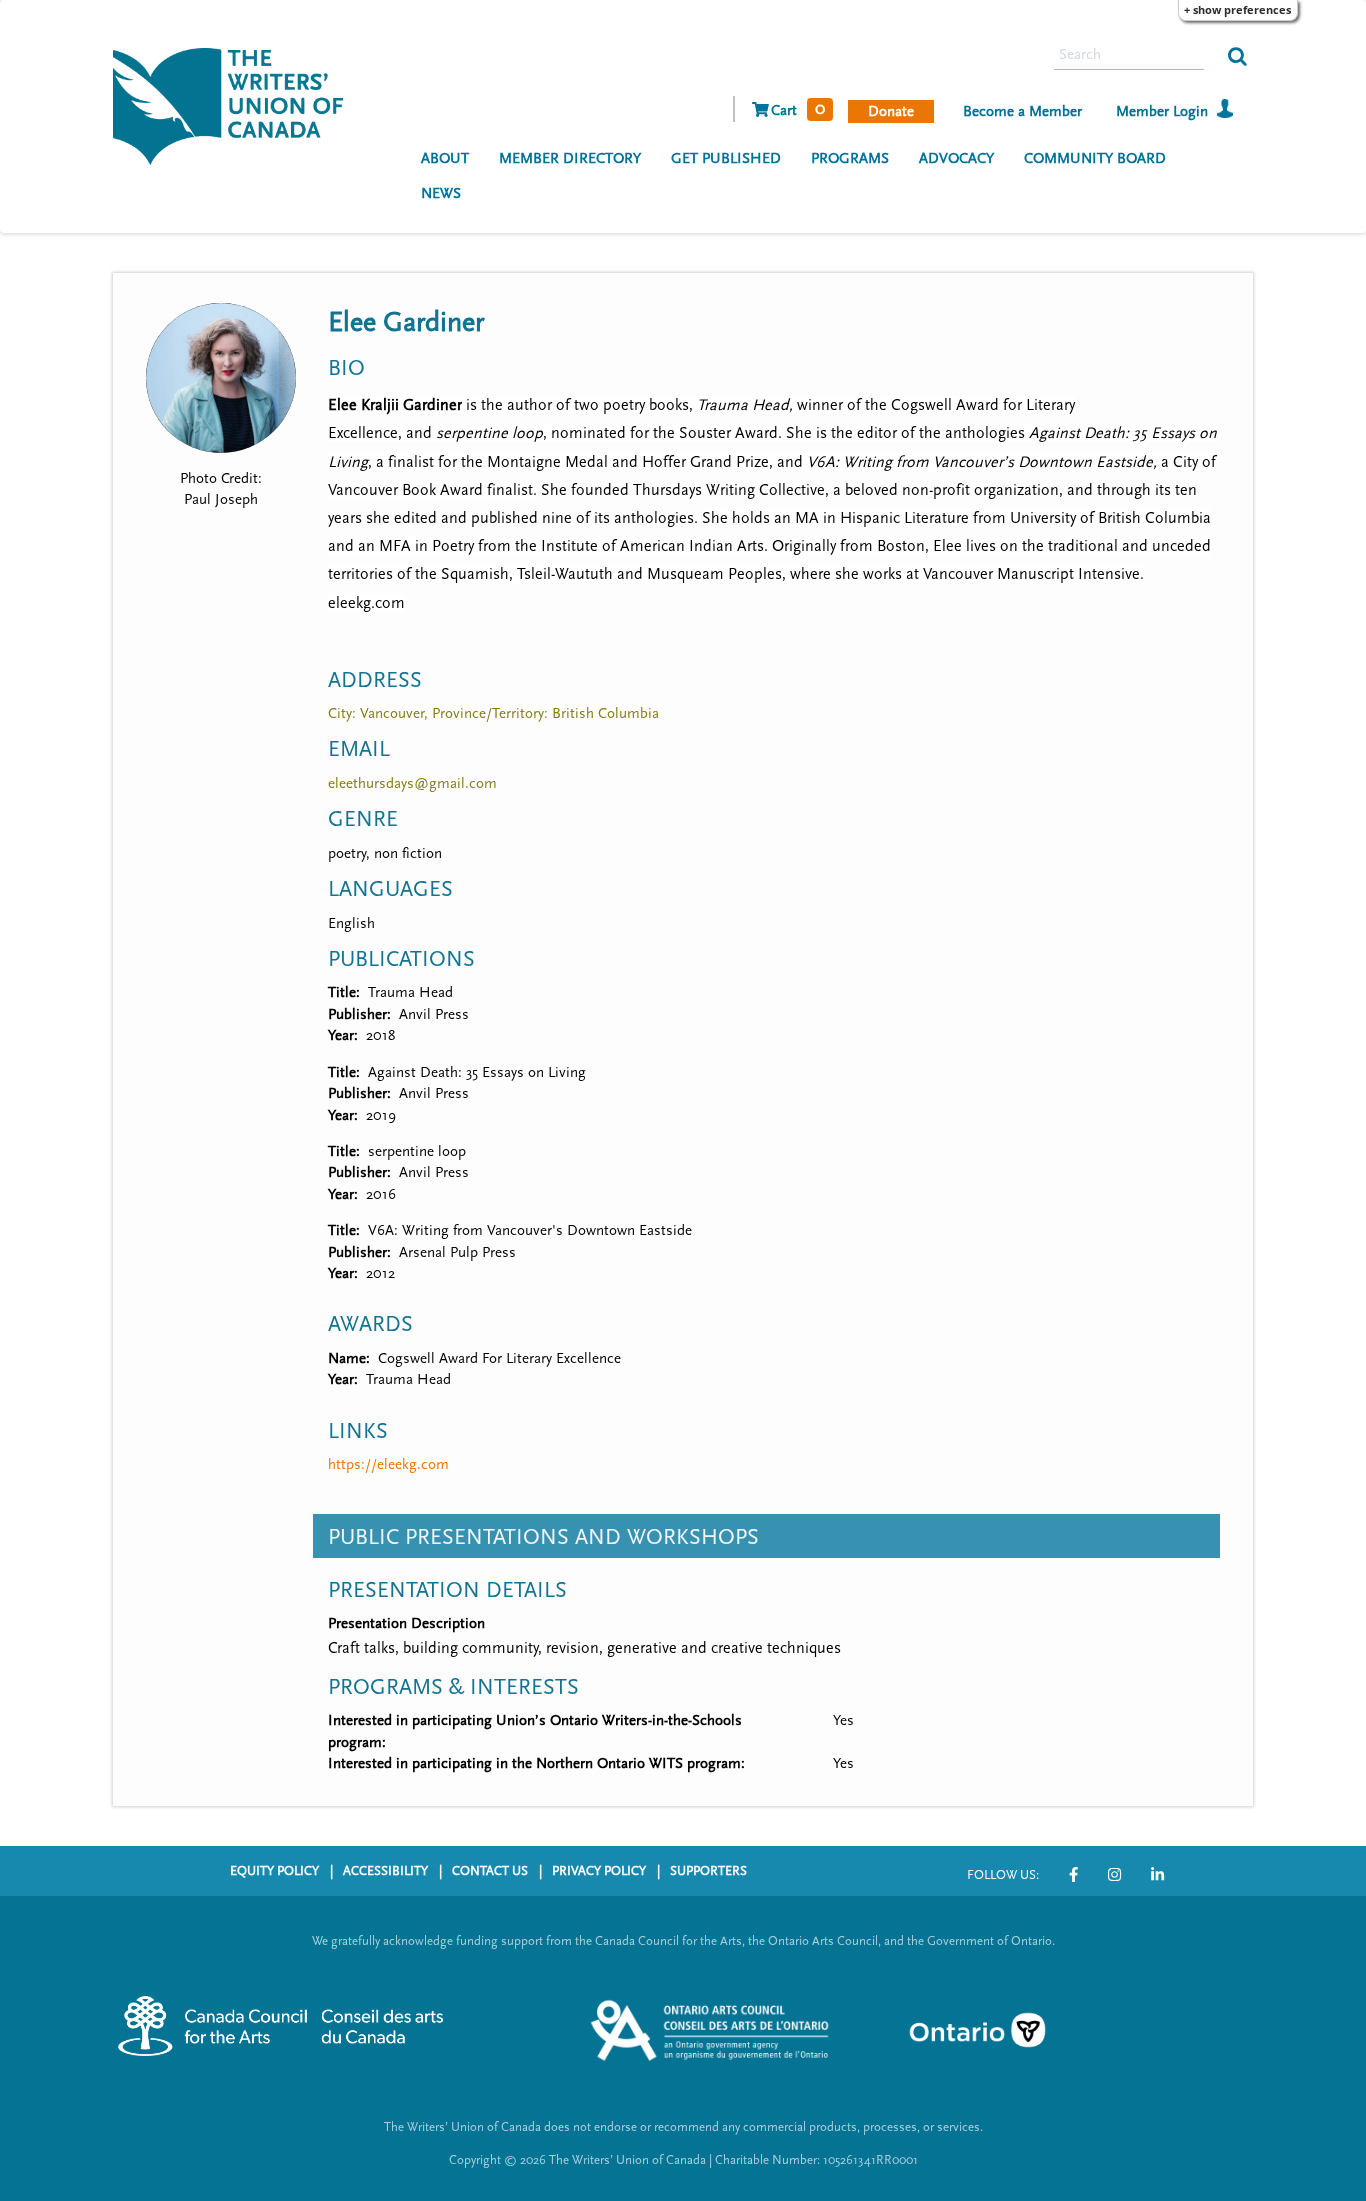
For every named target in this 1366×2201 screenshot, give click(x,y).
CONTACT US (490, 1871)
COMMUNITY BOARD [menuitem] (1095, 158)
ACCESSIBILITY (385, 1871)
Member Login (1162, 111)
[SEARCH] (1237, 55)
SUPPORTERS (708, 1871)
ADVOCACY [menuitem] (956, 158)
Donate (891, 111)
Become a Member (1022, 111)
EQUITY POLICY (274, 1871)
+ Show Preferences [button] (1237, 9)
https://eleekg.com (388, 1464)
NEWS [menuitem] (441, 193)
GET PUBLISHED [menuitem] (726, 158)
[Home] (235, 104)
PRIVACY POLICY (599, 1871)
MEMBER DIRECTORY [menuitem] (570, 158)
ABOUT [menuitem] (445, 158)
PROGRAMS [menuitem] (850, 158)
